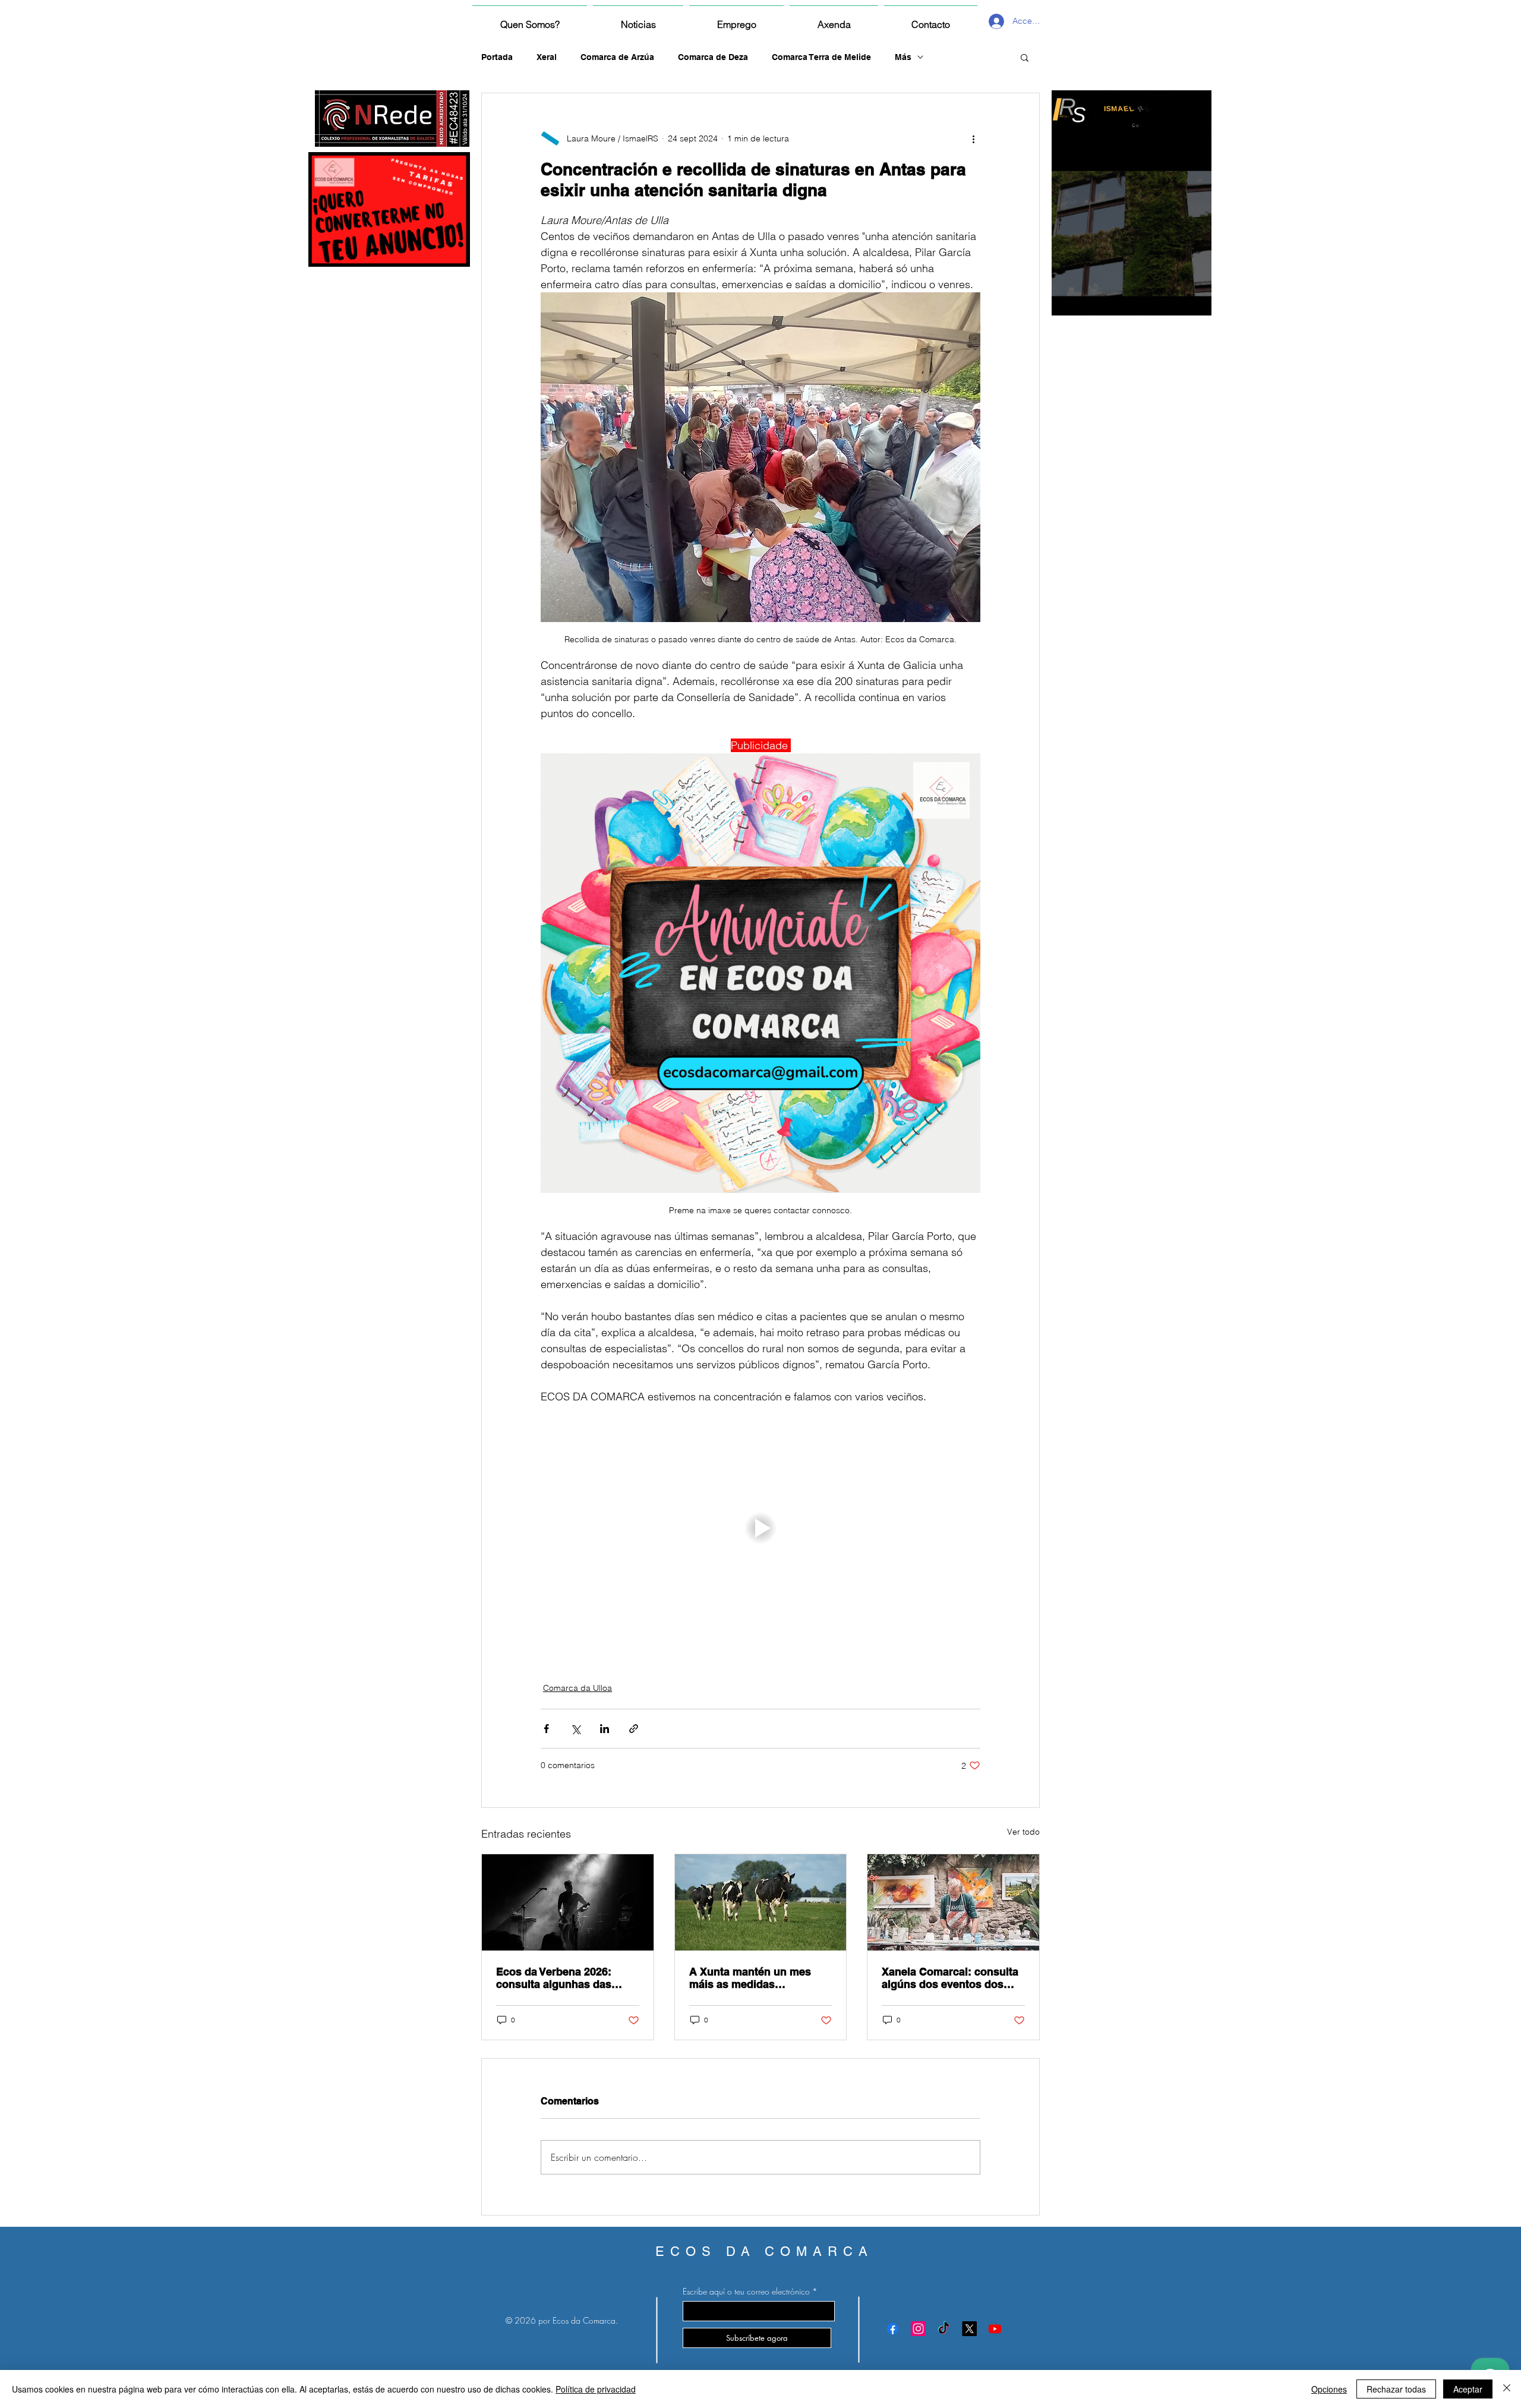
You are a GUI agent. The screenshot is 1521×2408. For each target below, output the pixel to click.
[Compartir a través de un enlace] (634, 1729)
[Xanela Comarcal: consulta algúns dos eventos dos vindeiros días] (953, 1902)
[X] (969, 2329)
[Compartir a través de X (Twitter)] (575, 1729)
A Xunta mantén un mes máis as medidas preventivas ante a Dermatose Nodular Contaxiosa (750, 1978)
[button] (1025, 57)
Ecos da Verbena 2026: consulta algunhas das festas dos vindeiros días (560, 1978)
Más (903, 57)
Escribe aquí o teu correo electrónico (746, 2292)
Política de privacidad (596, 2389)
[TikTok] (944, 2329)
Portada (497, 57)
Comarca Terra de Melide (821, 57)
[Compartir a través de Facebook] (546, 1729)
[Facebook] (893, 2329)
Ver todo (1023, 1832)
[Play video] (760, 1528)
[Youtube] (995, 2329)
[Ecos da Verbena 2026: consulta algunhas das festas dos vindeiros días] (568, 1902)
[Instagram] (918, 2329)
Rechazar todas (1396, 2389)
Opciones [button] (1329, 2389)
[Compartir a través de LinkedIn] (605, 1729)
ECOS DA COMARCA (764, 2251)
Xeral (547, 57)
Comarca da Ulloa (578, 1688)
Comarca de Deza (713, 57)
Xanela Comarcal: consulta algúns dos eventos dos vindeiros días (950, 1978)
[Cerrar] (1507, 2389)
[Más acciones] (973, 138)
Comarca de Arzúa (617, 57)
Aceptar (1468, 2389)
